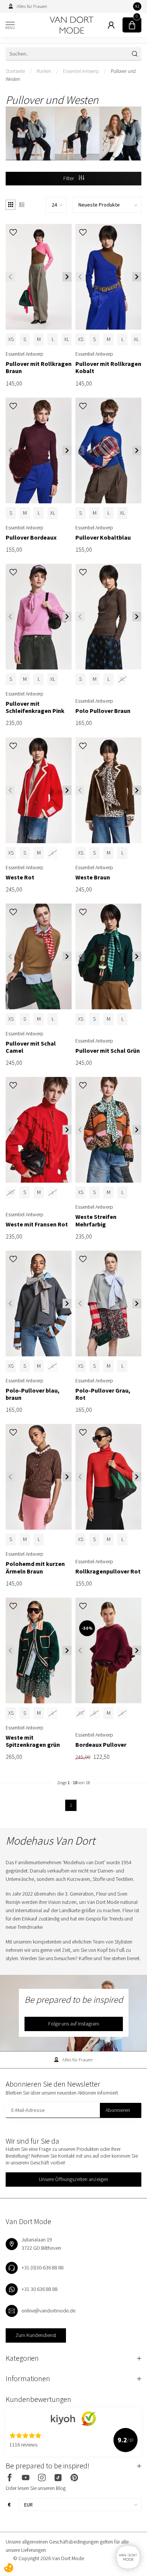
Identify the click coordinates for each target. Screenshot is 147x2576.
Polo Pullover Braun (103, 711)
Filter (69, 178)
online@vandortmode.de (48, 2311)
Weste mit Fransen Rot (37, 1224)
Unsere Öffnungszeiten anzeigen (73, 2179)
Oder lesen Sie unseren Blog (36, 2488)
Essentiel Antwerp (81, 71)
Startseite (15, 71)
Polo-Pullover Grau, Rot (103, 1394)
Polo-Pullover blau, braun (33, 1394)
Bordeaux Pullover (101, 1745)
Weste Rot (20, 877)
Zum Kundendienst (36, 2335)
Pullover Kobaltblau (103, 538)
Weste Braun (93, 877)
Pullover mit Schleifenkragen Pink (35, 707)
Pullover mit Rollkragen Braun (39, 367)
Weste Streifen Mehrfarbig (96, 1220)
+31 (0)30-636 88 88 (43, 2267)
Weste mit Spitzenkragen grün (33, 1741)
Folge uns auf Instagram (74, 2024)
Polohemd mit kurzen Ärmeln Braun (35, 1567)
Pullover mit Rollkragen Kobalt (108, 367)
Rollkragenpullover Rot (108, 1571)
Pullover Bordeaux (31, 538)
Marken (44, 71)
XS (11, 339)
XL (67, 339)
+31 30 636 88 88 (40, 2289)
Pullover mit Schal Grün (108, 1051)
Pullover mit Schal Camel (31, 1047)
